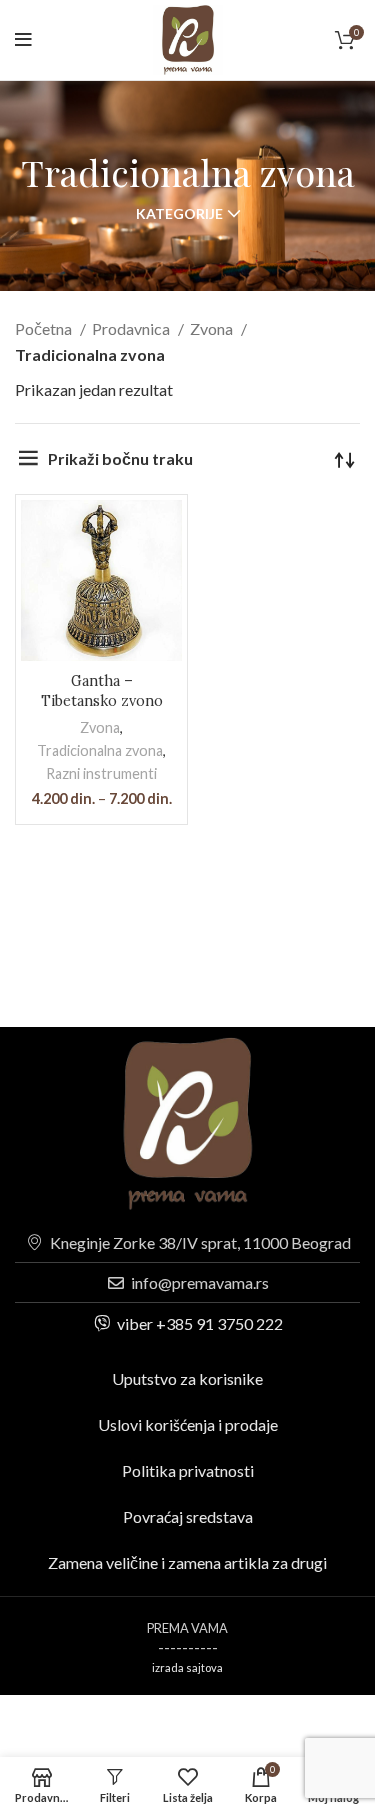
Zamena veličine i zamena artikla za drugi (187, 1562)
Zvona (213, 328)
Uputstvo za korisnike (187, 1378)
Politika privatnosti (188, 1470)
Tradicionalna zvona (100, 750)
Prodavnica (132, 328)
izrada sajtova (187, 1667)
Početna (45, 328)
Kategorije (179, 214)
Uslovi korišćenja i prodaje (188, 1424)
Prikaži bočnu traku (120, 458)
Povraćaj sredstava (188, 1516)
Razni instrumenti (101, 773)
